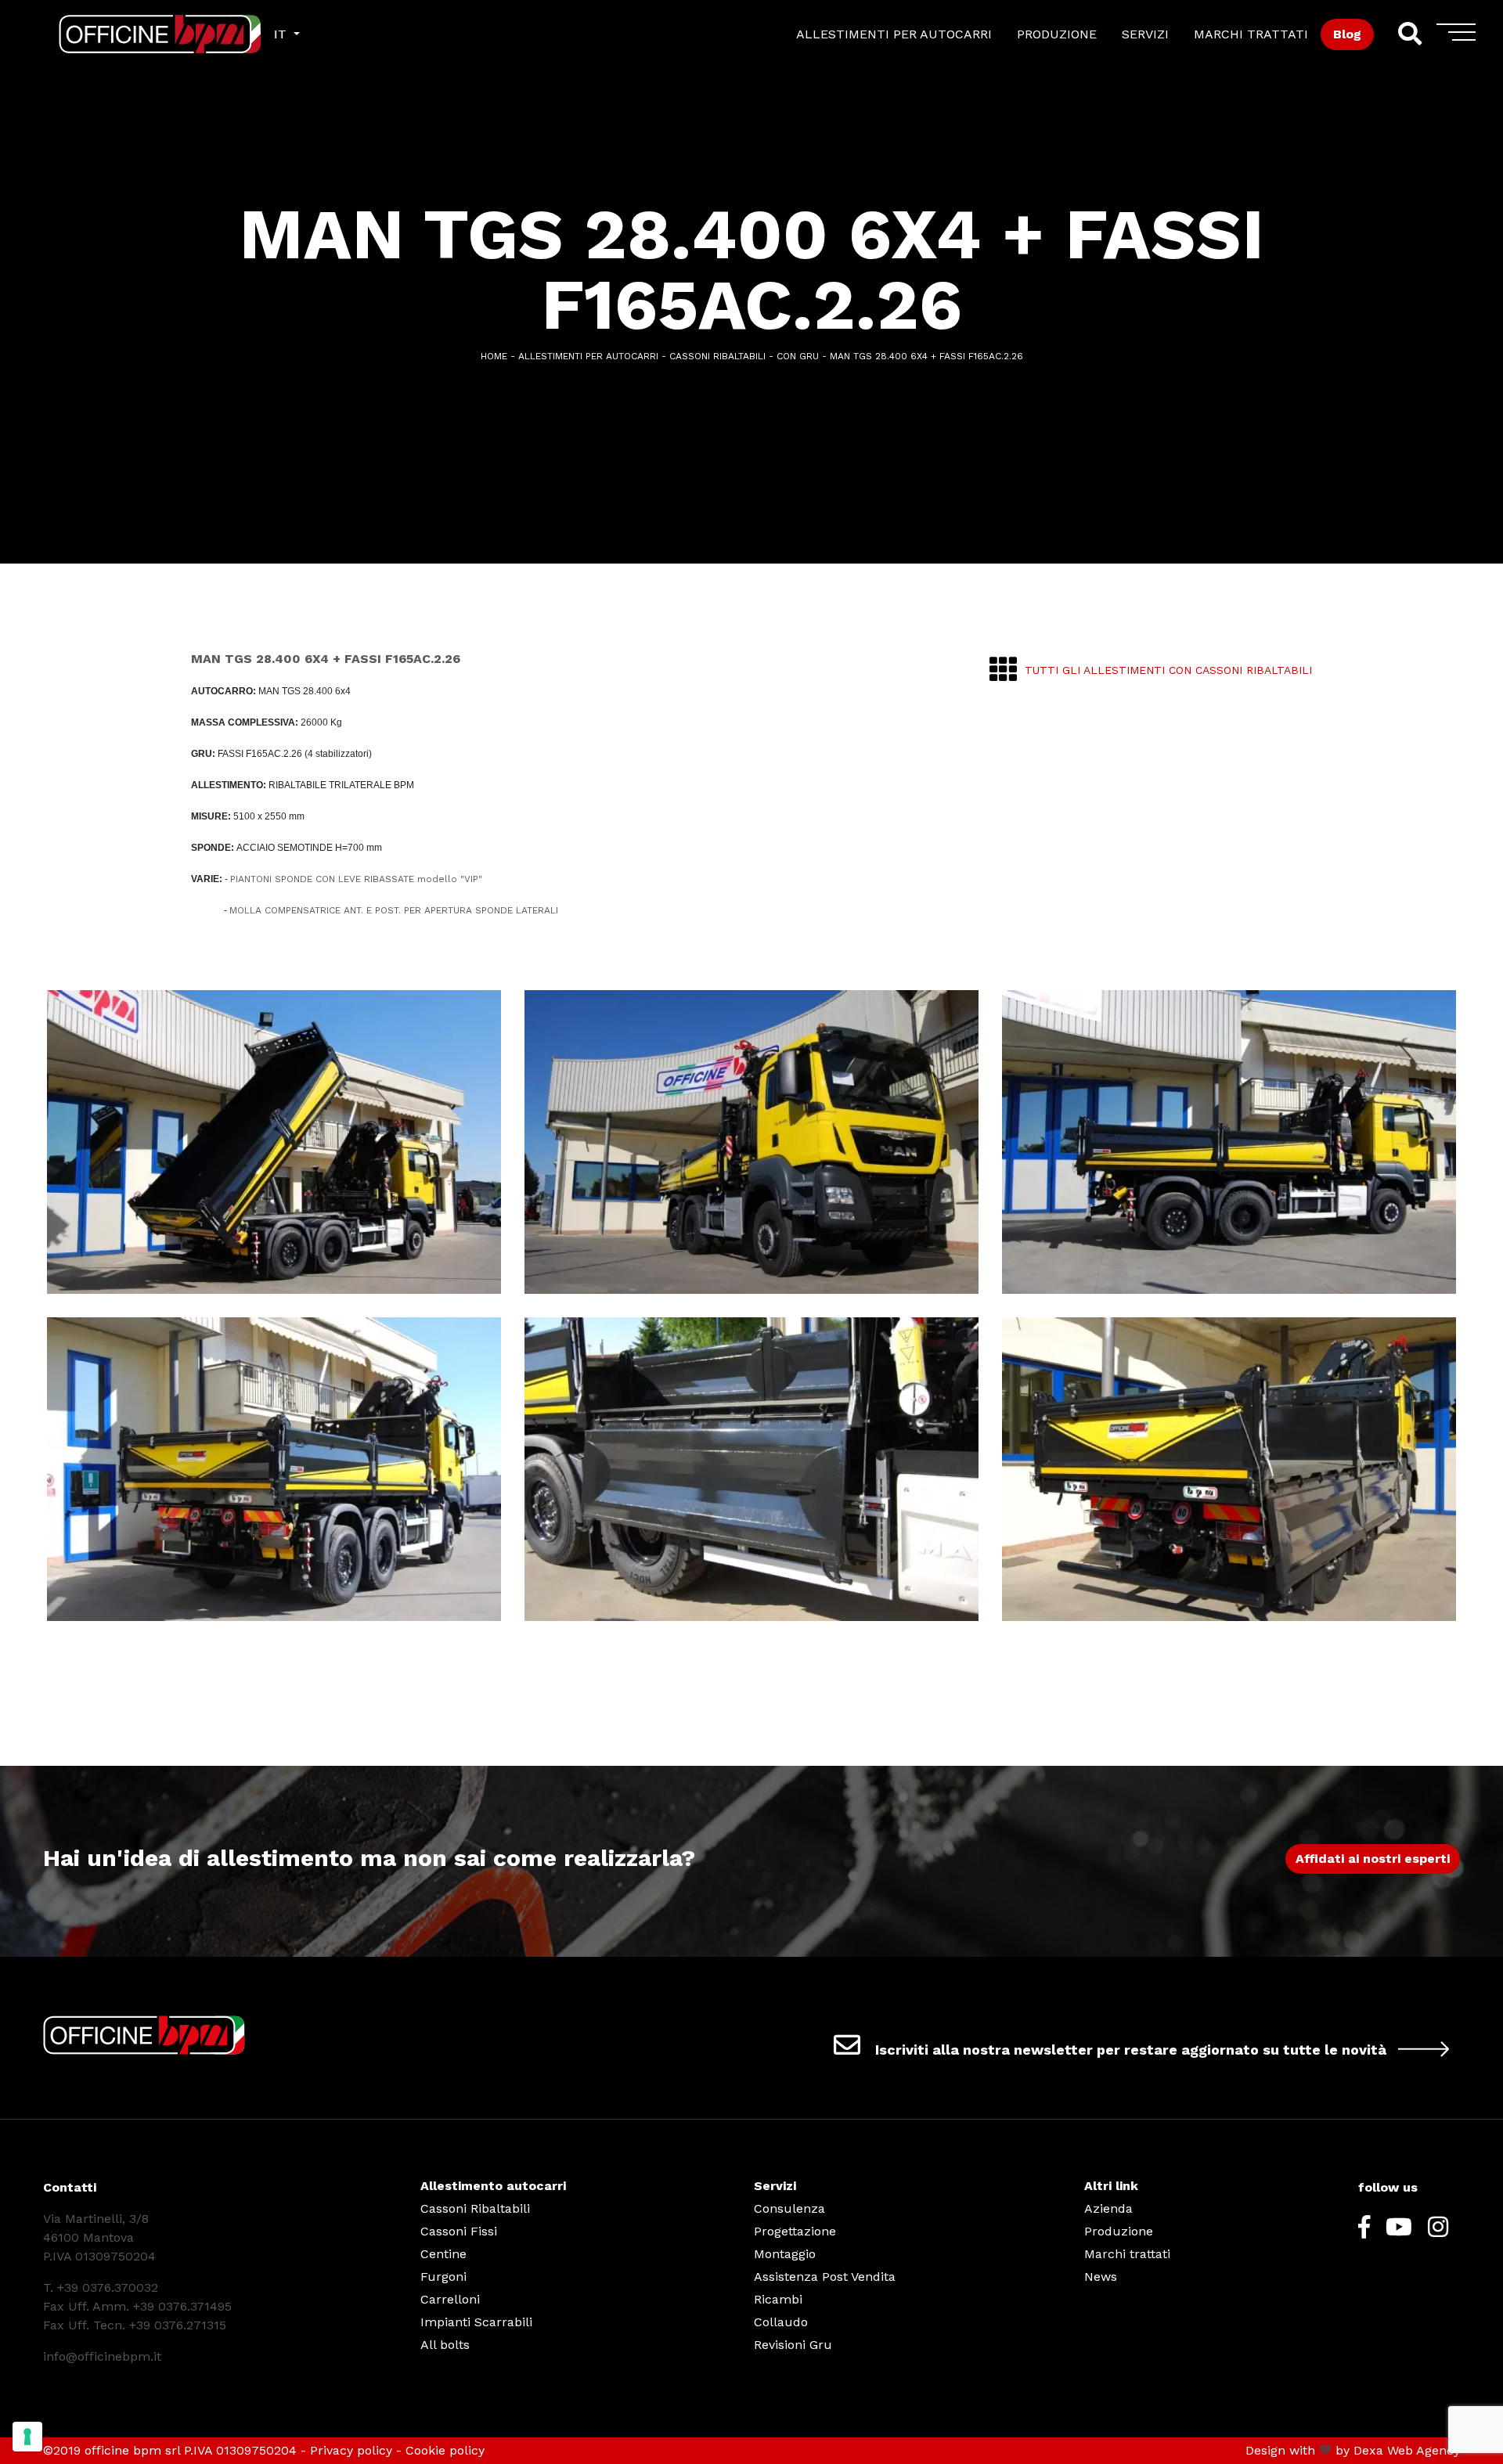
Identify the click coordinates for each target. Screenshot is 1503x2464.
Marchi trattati (1127, 2254)
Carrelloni (450, 2299)
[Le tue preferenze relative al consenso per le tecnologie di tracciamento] (27, 2437)
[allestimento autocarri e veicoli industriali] (130, 34)
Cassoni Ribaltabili (475, 2208)
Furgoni (443, 2277)
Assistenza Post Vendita (825, 2277)
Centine (443, 2254)
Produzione (1119, 2231)
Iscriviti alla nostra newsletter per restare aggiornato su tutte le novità (1131, 2050)
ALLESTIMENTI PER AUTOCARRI (894, 34)
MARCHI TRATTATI (1251, 34)
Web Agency (1424, 2450)
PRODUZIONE (1057, 34)
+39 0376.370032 (108, 2287)
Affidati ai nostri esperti (1373, 1859)
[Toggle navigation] (1456, 38)
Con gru (798, 356)
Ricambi (778, 2299)
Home (494, 356)
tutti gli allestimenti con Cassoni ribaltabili (1168, 670)
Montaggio (785, 2254)
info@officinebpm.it (102, 2356)
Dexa (1368, 2450)
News (1101, 2277)
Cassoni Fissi (459, 2231)
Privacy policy (351, 2450)
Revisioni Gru (793, 2345)
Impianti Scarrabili (476, 2322)
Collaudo (781, 2322)
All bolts (445, 2345)
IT (282, 34)
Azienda (1108, 2208)
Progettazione (795, 2231)
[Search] (1409, 34)
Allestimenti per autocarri (588, 356)
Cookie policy (445, 2450)
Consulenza (789, 2208)
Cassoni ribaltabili (717, 356)
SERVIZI (1145, 34)
